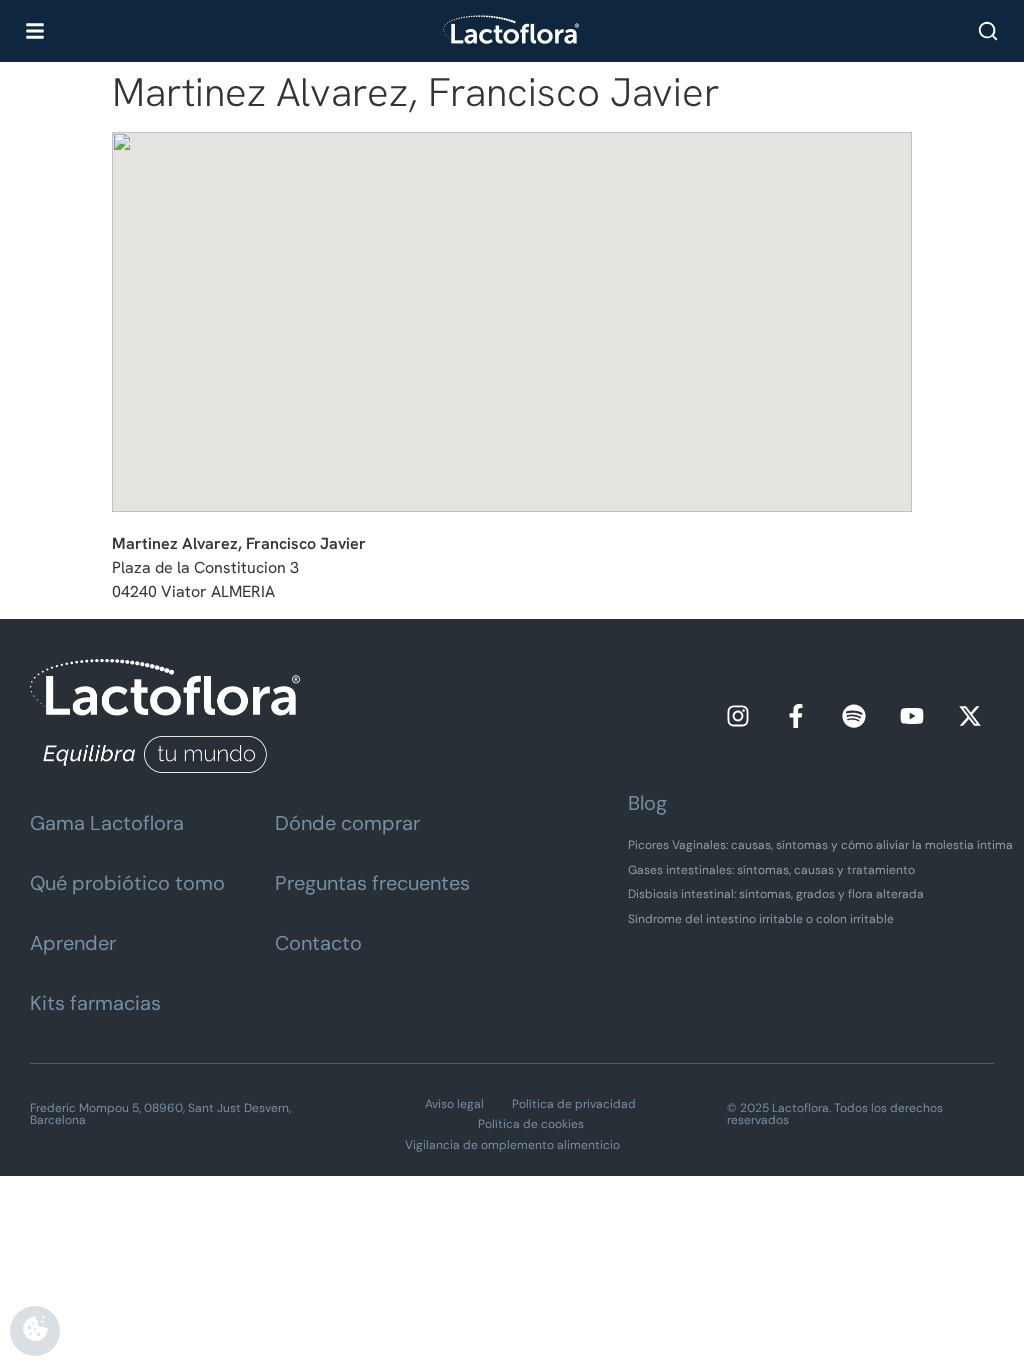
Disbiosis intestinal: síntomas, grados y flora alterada (776, 894)
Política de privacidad (574, 1104)
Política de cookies (531, 1124)
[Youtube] (912, 716)
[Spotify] (854, 716)
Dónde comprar (347, 823)
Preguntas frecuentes (372, 883)
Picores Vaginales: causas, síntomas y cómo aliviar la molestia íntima (820, 845)
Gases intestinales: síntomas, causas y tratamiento (771, 870)
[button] (512, 304)
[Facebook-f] (796, 716)
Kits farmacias (95, 1003)
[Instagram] (738, 716)
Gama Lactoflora (107, 823)
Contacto (318, 943)
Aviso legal (454, 1104)
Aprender (73, 943)
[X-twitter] (970, 716)
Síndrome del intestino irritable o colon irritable (761, 919)
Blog (647, 803)
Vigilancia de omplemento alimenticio (512, 1145)
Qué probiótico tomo (127, 883)
